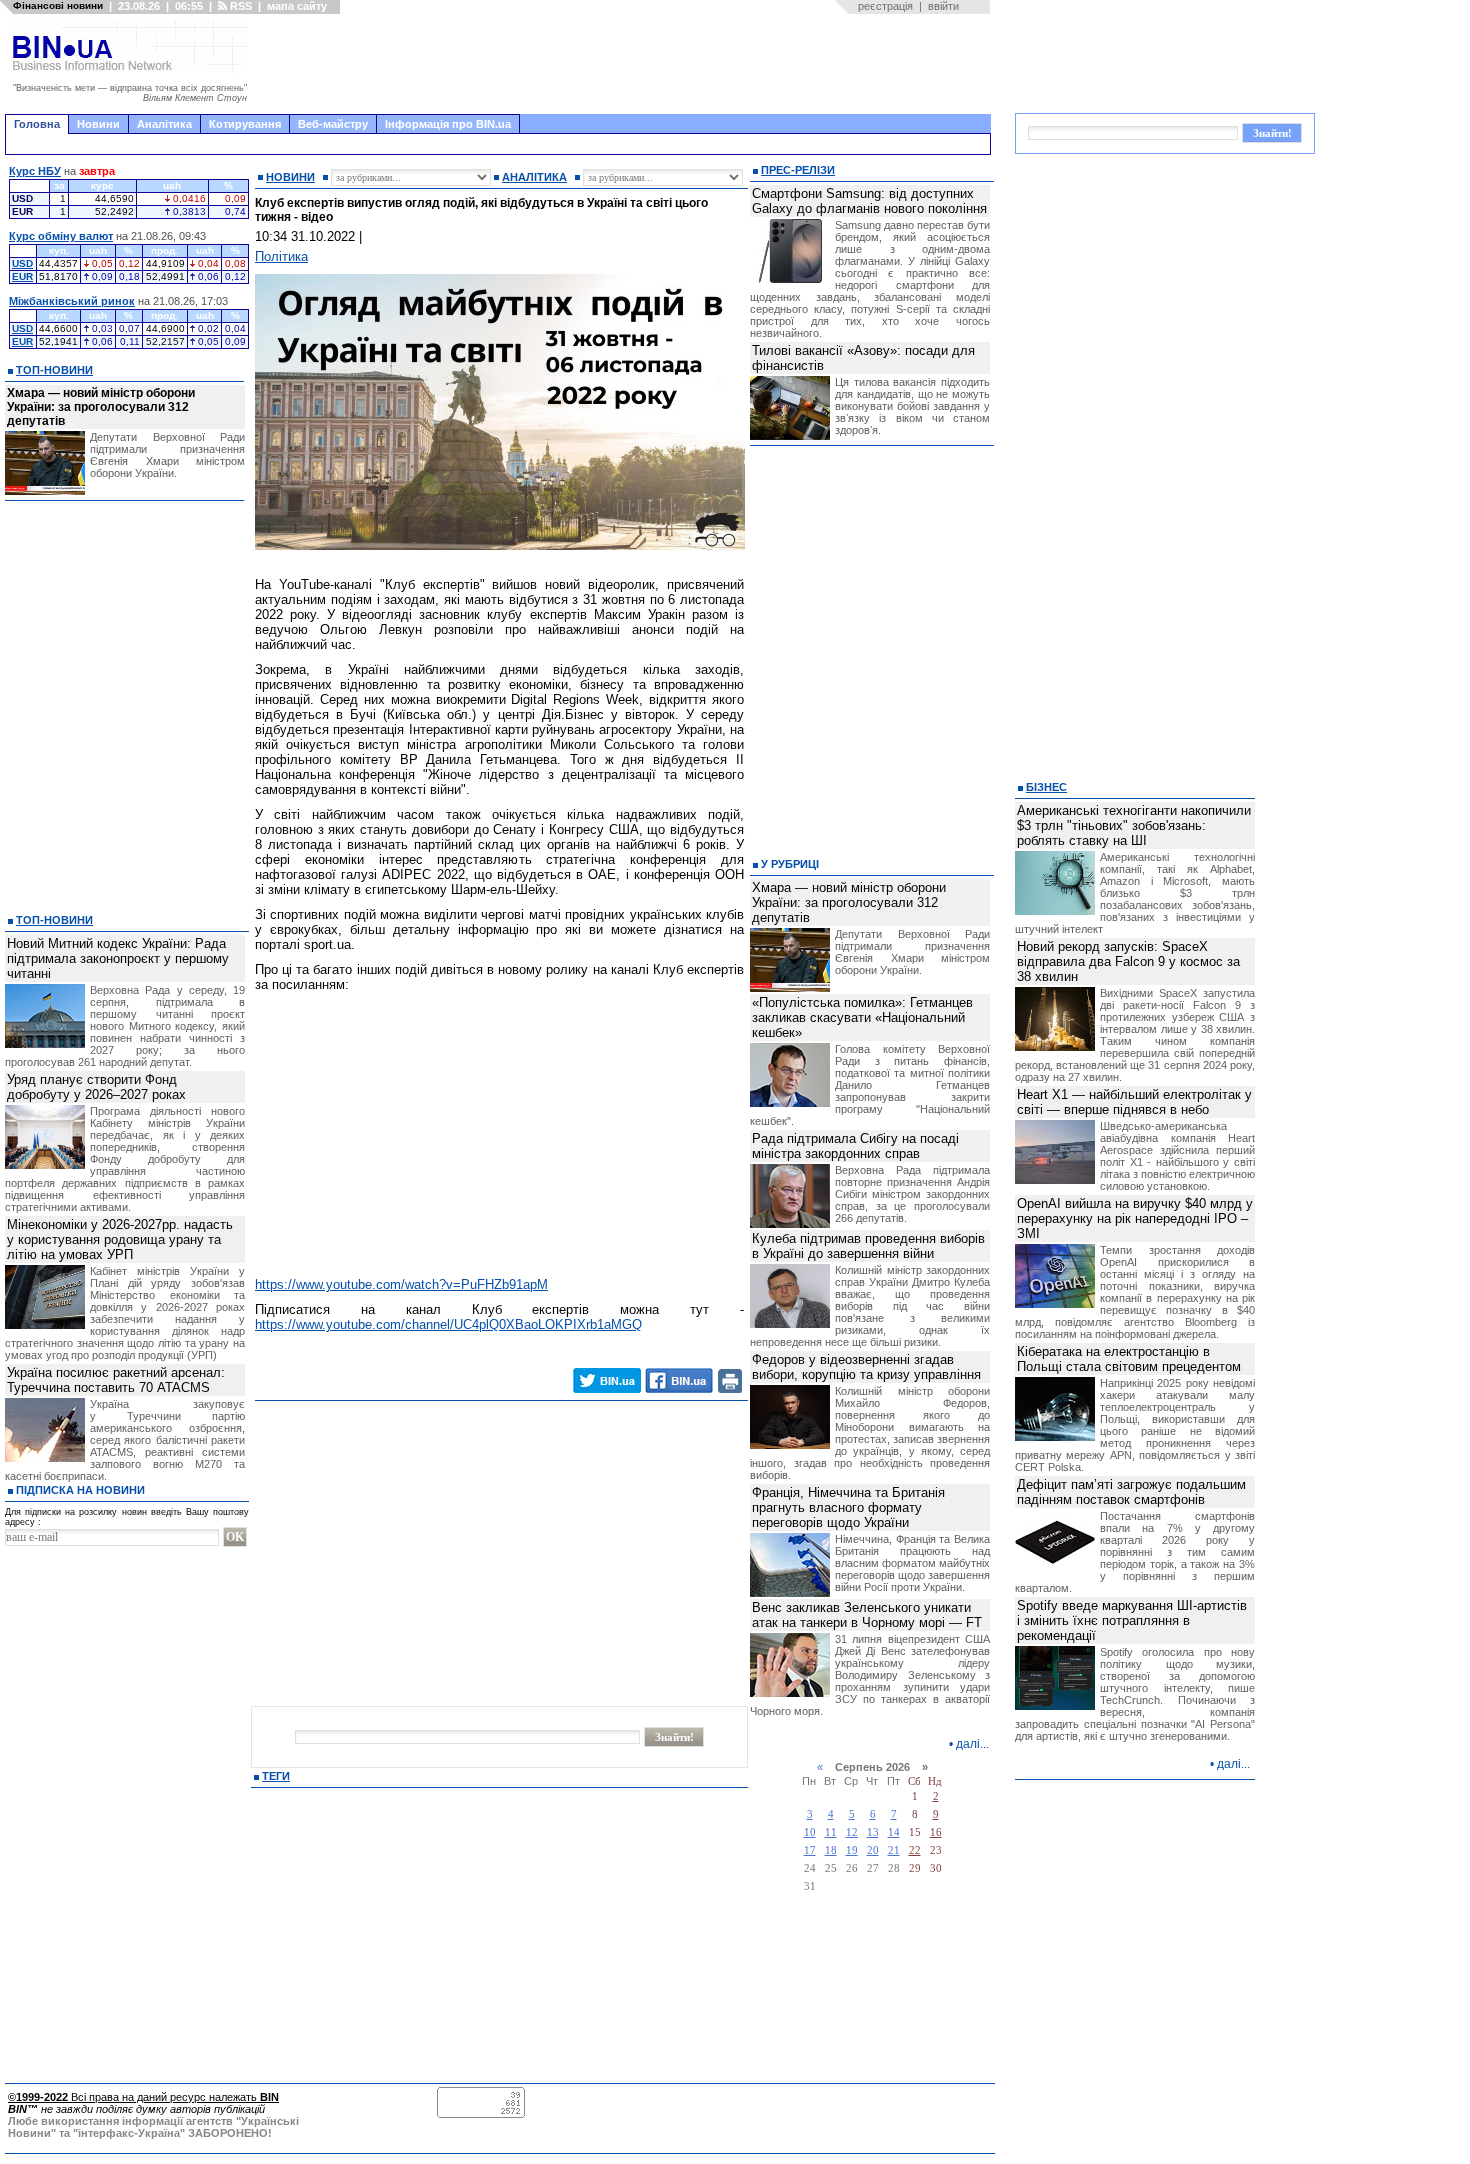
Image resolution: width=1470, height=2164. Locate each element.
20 (873, 1850)
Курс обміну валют (61, 236)
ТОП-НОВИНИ (54, 370)
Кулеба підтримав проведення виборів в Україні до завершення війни (868, 1246)
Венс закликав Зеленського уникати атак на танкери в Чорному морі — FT (867, 1615)
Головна (37, 124)
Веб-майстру (333, 124)
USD (22, 263)
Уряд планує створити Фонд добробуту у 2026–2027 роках (96, 1087)
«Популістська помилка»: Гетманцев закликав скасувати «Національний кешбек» (862, 1017)
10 (810, 1832)
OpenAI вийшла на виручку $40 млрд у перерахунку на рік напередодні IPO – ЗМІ (1135, 1218)
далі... (972, 1744)
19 (852, 1850)
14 (894, 1832)
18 (831, 1850)
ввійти (943, 6)
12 (852, 1832)
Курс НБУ (35, 171)
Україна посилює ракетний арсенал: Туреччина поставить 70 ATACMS (116, 1380)
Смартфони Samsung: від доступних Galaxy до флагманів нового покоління (869, 201)
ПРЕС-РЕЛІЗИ (798, 170)
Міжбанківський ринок (72, 301)
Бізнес (1046, 787)
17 (810, 1850)
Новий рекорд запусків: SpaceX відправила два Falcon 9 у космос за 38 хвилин (1128, 961)
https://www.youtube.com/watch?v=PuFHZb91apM (401, 1284)
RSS (239, 6)
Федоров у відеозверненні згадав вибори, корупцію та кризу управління (866, 1367)
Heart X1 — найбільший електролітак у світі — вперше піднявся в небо (1134, 1102)
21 (894, 1850)
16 (936, 1832)
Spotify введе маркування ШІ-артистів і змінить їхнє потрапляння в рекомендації (1132, 1620)
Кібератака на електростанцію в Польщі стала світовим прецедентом (1129, 1359)
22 (915, 1850)
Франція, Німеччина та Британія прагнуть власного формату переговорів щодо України (848, 1507)
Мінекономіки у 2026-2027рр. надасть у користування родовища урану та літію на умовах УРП (120, 1239)
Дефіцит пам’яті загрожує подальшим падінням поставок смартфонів (1131, 1492)
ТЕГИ (276, 1776)
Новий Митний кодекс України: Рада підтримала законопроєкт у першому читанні (118, 958)
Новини (98, 124)
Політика (281, 256)
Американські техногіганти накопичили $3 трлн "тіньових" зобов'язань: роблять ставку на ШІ (1134, 825)
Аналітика (164, 124)
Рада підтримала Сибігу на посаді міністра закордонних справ (855, 1146)
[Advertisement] (625, 64)
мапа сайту (297, 6)
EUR (22, 276)
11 (831, 1832)
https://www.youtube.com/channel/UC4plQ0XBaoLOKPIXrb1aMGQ (448, 1324)
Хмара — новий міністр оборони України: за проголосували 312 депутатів (101, 407)
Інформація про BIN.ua (448, 124)
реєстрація (885, 6)
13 (873, 1832)
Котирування (245, 124)
